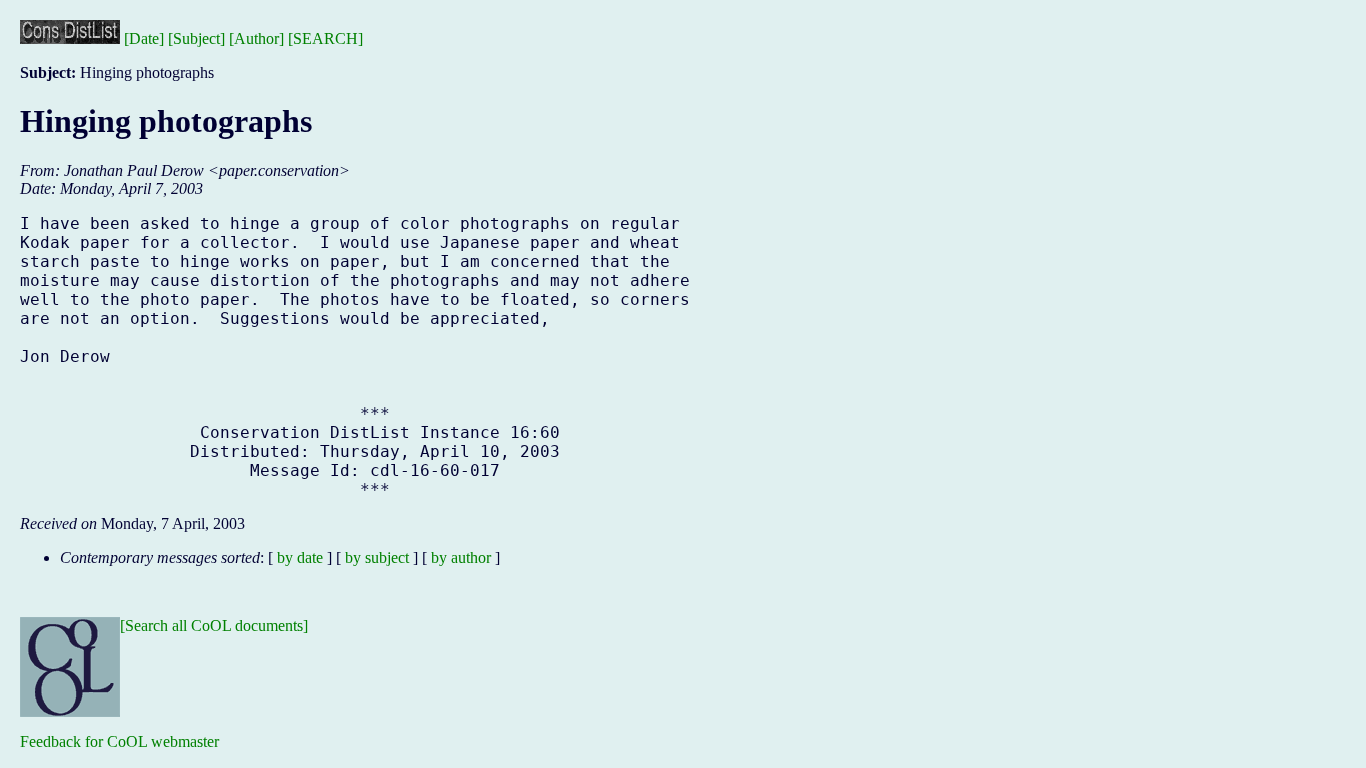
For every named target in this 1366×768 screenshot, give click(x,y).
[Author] (256, 38)
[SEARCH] (325, 38)
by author (461, 557)
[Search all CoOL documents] (214, 625)
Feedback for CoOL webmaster (119, 741)
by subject (377, 557)
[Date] (144, 38)
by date (300, 557)
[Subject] (196, 38)
